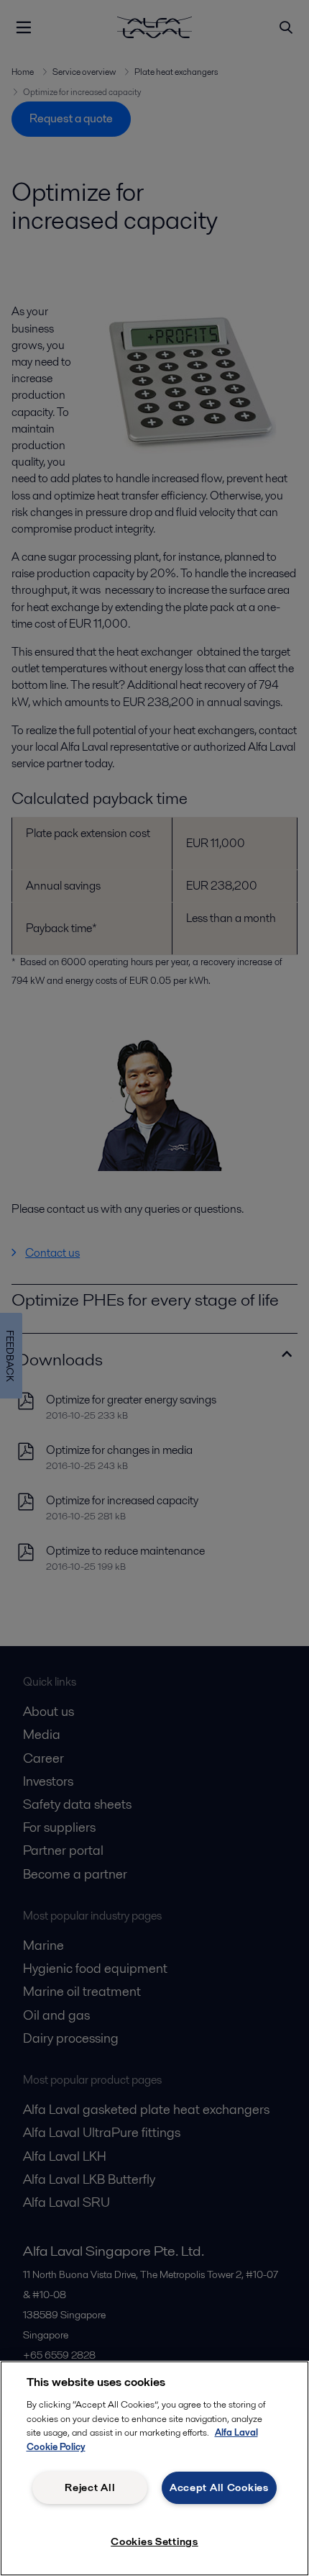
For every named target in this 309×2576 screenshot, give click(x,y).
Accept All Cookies (219, 2487)
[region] (154, 2468)
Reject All (90, 2487)
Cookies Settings (154, 2541)
